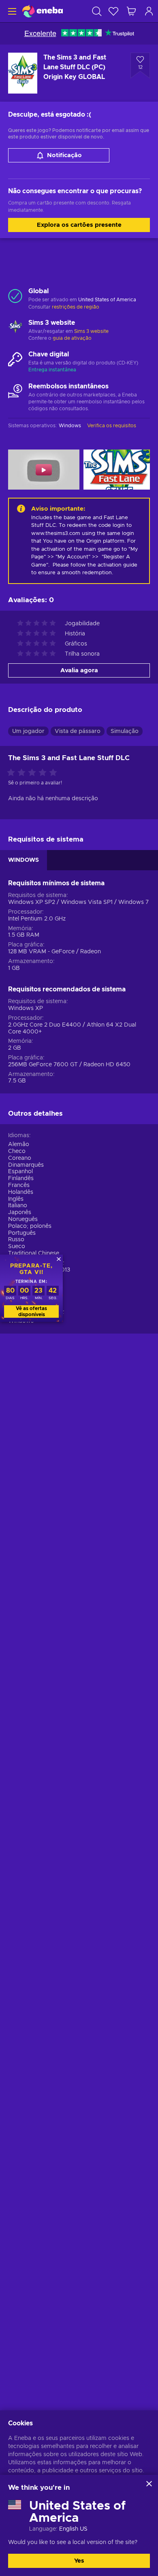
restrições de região (76, 307)
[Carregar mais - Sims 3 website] (15, 328)
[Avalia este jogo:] (34, 773)
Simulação (125, 731)
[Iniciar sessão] (149, 11)
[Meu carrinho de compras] (131, 11)
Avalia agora (79, 670)
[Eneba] (43, 11)
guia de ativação (72, 338)
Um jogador (28, 731)
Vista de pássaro (78, 731)
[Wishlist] (113, 11)
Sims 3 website (91, 331)
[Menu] (11, 11)
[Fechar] (149, 2484)
